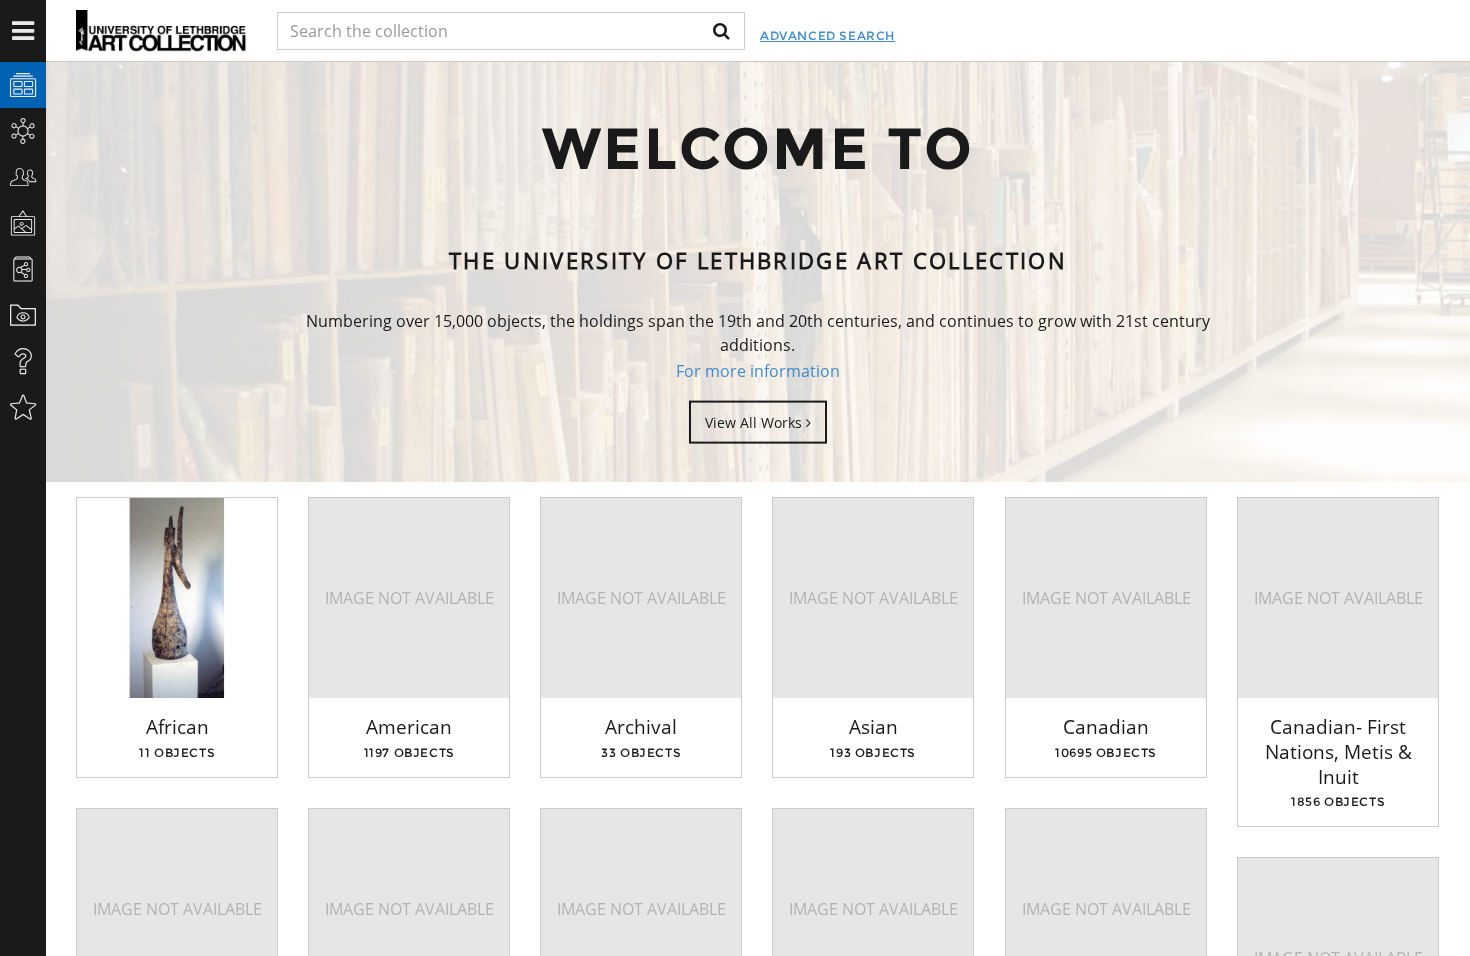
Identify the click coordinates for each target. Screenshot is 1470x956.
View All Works (755, 421)
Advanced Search (827, 35)
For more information (758, 371)
